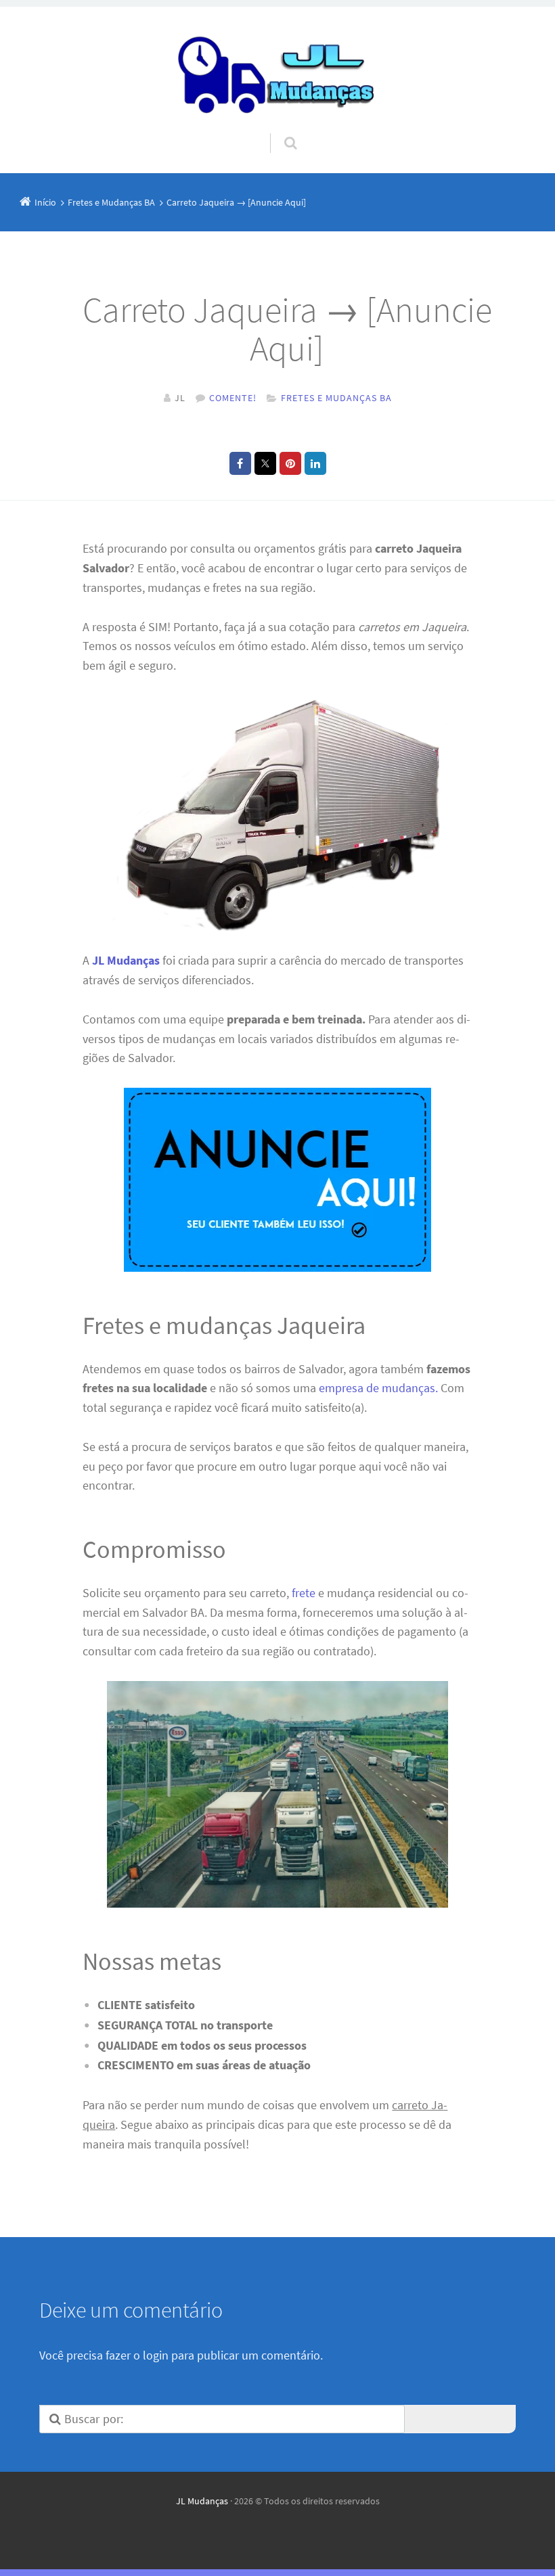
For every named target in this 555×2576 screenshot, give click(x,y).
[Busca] (278, 130)
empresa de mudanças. (378, 1388)
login (156, 2355)
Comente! (233, 398)
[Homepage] (277, 70)
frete (304, 1593)
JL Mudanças (202, 2501)
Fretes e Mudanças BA (336, 398)
